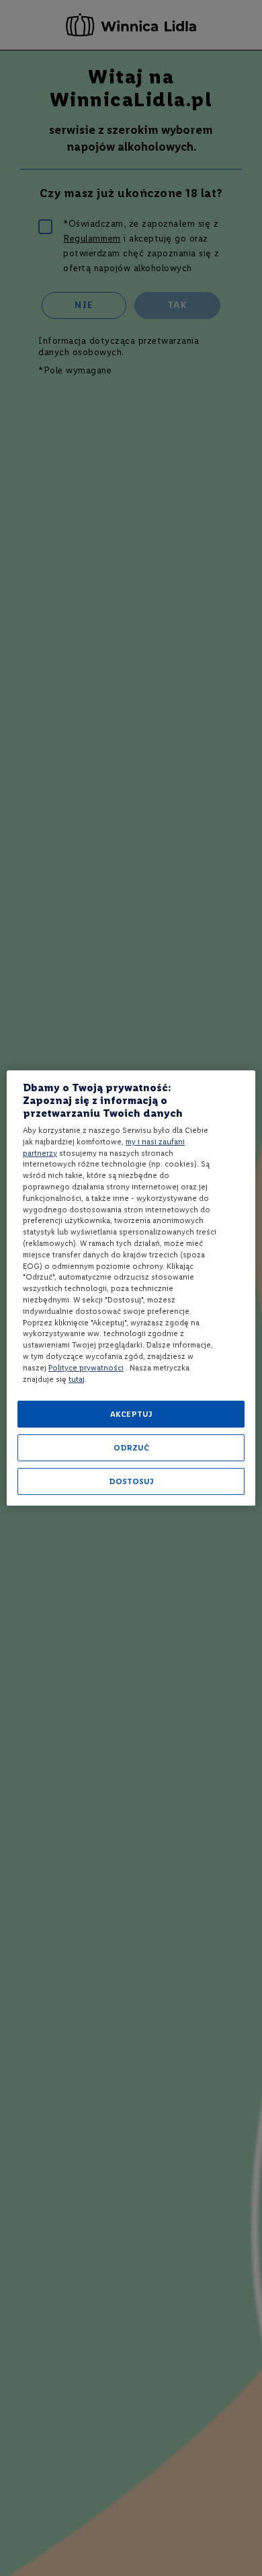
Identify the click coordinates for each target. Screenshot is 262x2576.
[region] (131, 1288)
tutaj (77, 1379)
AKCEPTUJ (131, 1414)
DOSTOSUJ (131, 1481)
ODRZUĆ (131, 1448)
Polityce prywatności (86, 1368)
